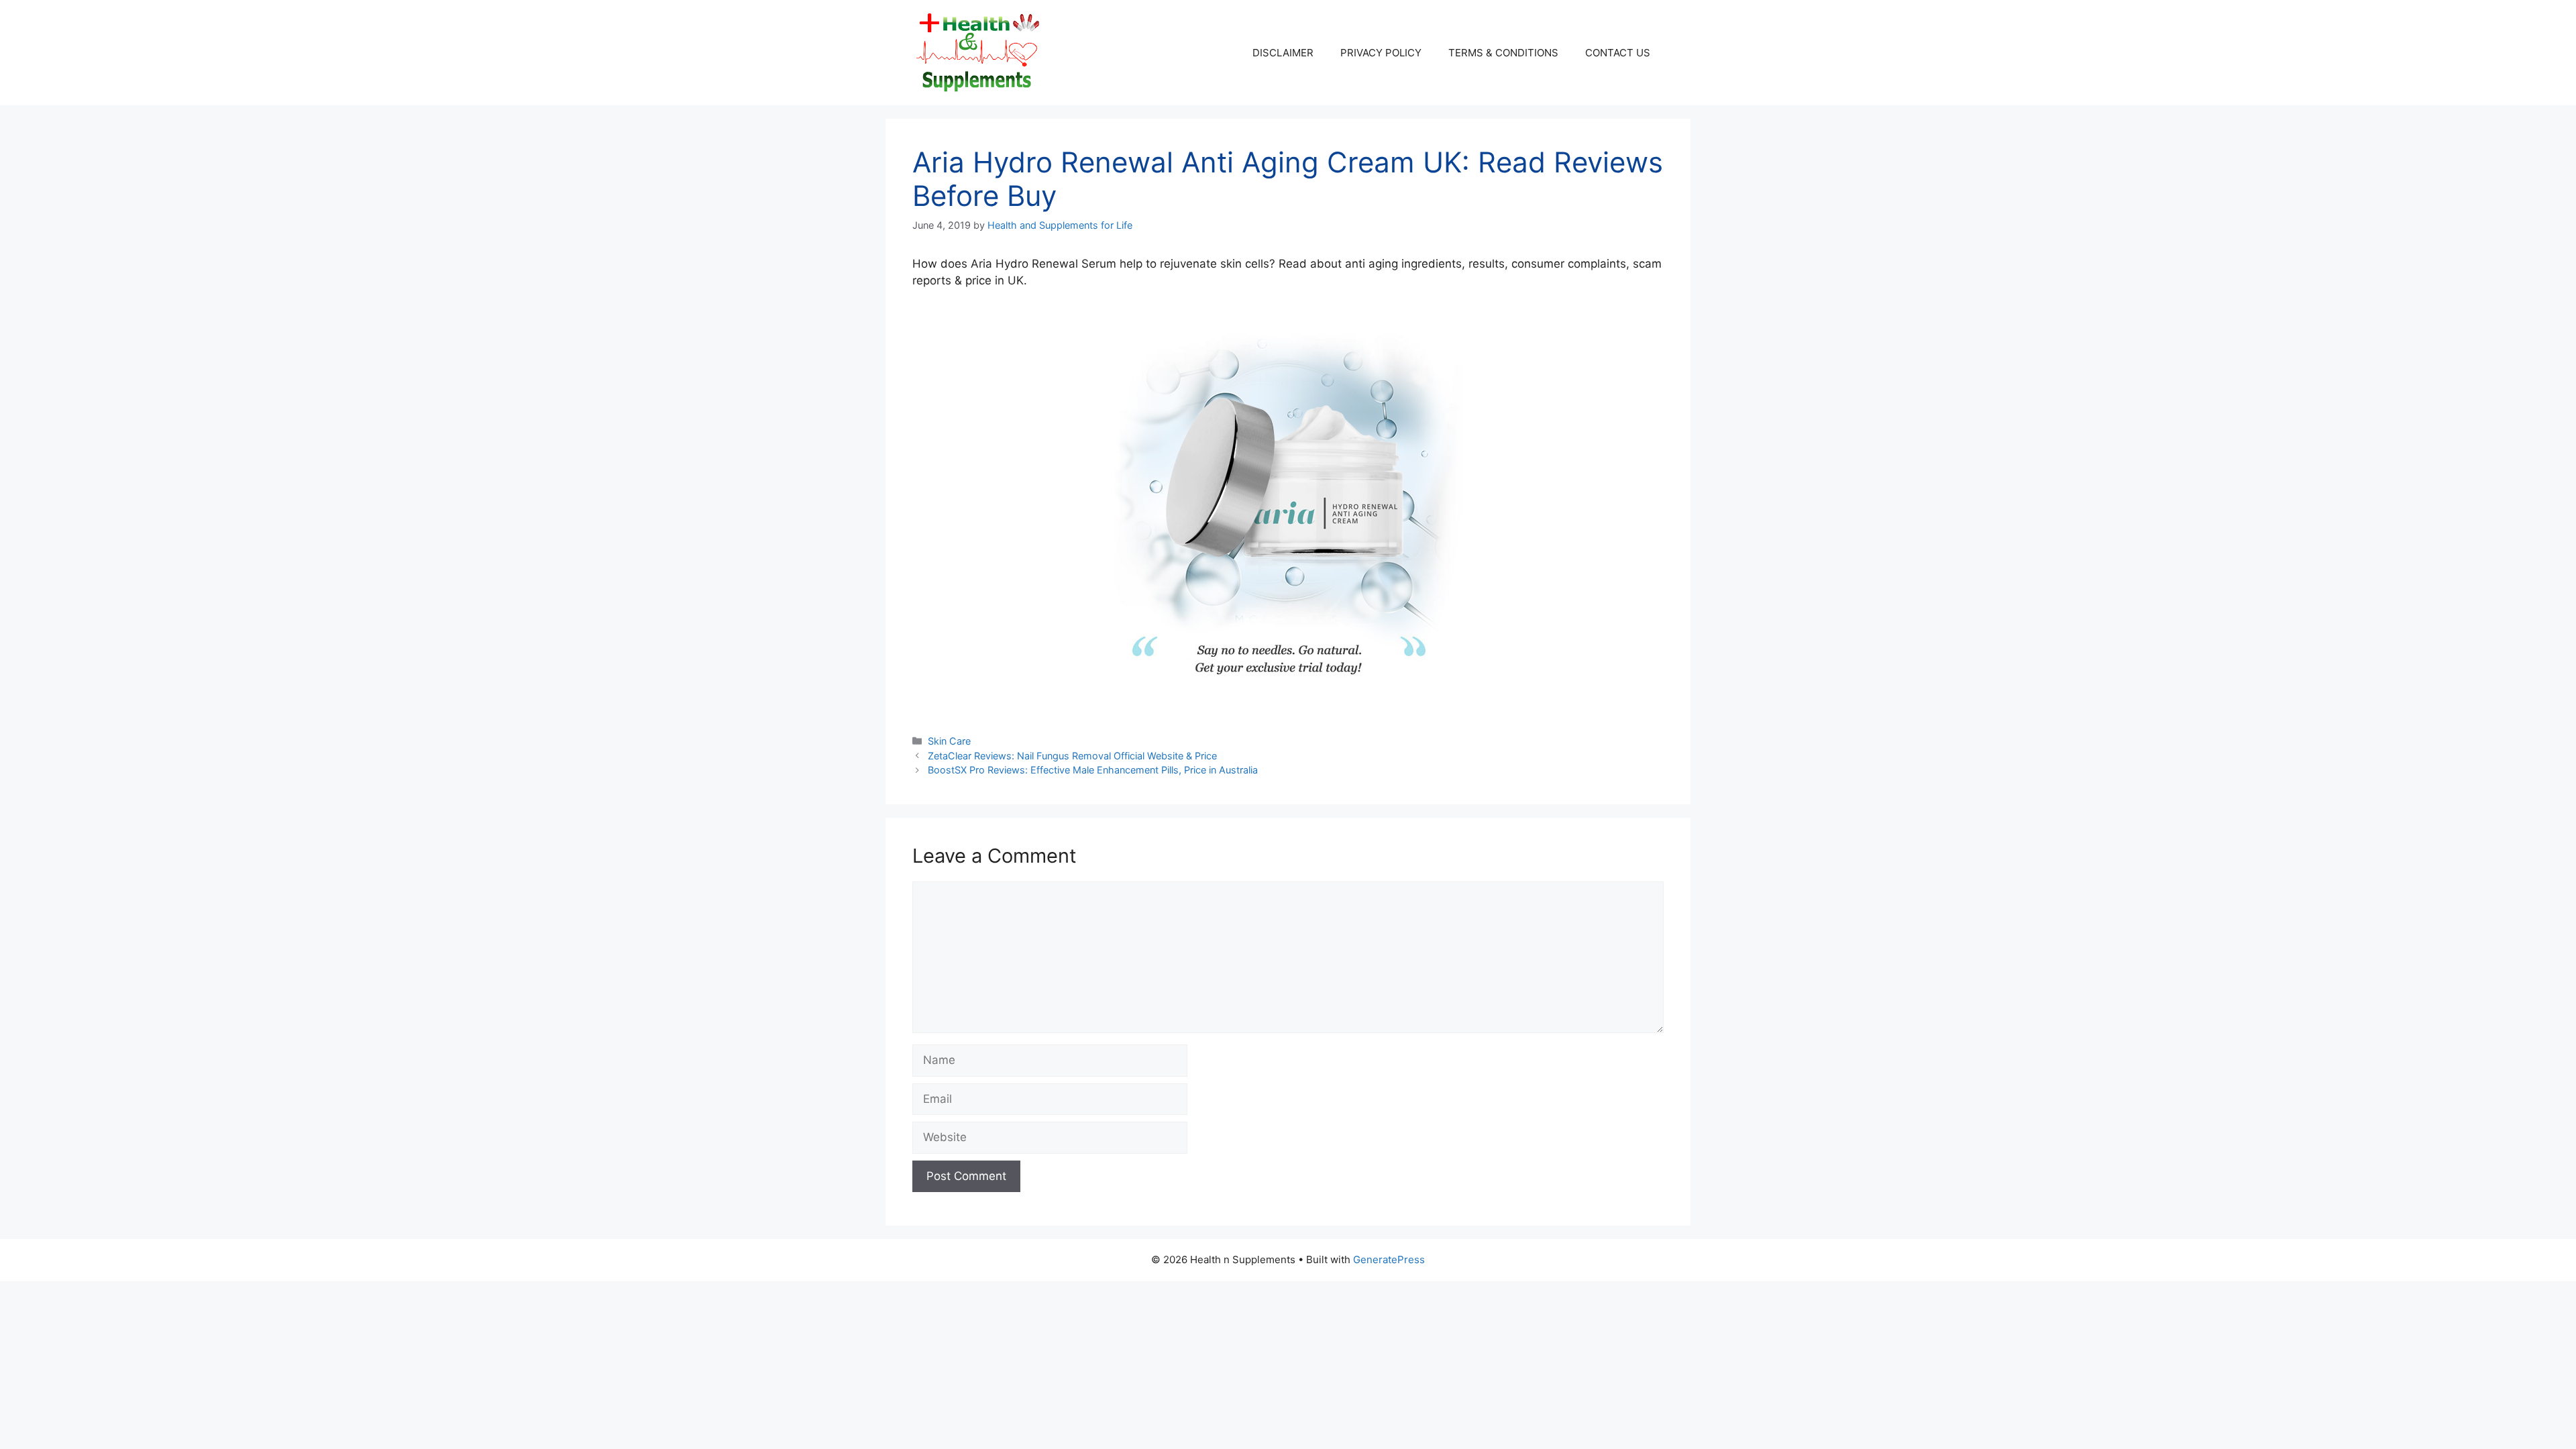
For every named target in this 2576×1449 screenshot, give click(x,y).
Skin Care (949, 741)
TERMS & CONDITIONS (1503, 53)
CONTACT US (1618, 53)
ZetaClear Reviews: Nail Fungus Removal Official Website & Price (1072, 756)
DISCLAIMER (1283, 53)
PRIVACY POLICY (1381, 53)
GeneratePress (1389, 1259)
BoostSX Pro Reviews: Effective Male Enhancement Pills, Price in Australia (1093, 770)
